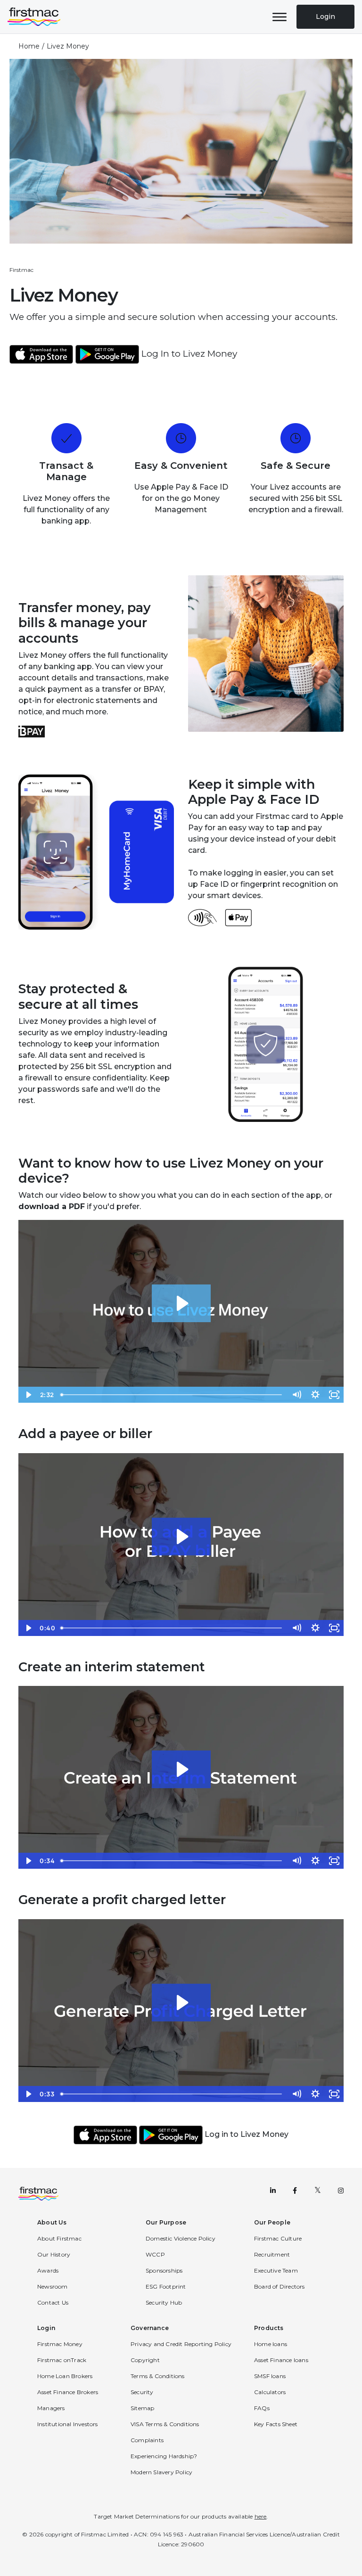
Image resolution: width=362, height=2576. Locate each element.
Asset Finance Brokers (68, 2392)
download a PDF (52, 1206)
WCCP (155, 2254)
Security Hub (164, 2302)
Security (142, 2392)
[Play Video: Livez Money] (181, 1303)
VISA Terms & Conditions (165, 2424)
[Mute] (296, 1395)
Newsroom (53, 2286)
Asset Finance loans (281, 2360)
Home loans (271, 2344)
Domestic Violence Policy (181, 2238)
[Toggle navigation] (280, 17)
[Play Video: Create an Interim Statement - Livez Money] (181, 1769)
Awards (48, 2270)
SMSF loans (270, 2376)
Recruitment (272, 2254)
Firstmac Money (60, 2344)
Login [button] (46, 2328)
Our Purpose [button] (166, 2222)
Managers (51, 2408)
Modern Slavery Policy (161, 2472)
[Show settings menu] (315, 1395)
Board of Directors (280, 2286)
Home (29, 46)
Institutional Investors (68, 2424)
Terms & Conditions (158, 2376)
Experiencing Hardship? (164, 2456)
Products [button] (269, 2328)
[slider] (172, 1395)
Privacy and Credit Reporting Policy (181, 2344)
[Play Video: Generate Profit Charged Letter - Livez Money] (181, 2003)
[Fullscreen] (334, 1395)
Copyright (145, 2360)
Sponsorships (164, 2270)
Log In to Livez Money (189, 354)
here (261, 2516)
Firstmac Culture (278, 2238)
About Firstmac (59, 2238)
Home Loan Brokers (65, 2376)
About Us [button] (52, 2222)
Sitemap (142, 2408)
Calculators (270, 2392)
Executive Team (276, 2270)
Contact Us (53, 2302)
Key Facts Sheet (276, 2424)
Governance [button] (150, 2328)
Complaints (147, 2440)
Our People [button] (272, 2222)
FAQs (262, 2408)
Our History (54, 2254)
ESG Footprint (166, 2286)
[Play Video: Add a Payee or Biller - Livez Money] (181, 1537)
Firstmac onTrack (62, 2360)
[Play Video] (28, 1395)
